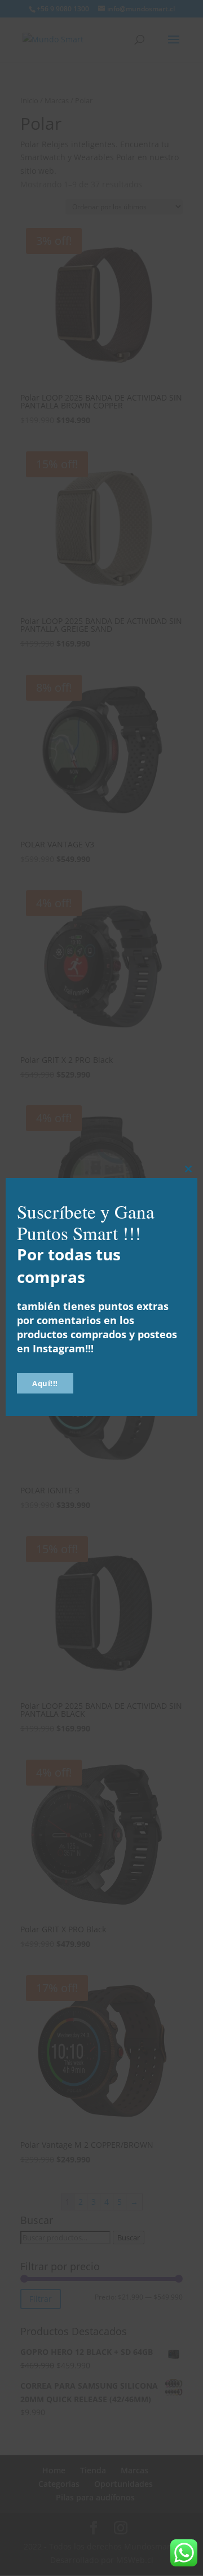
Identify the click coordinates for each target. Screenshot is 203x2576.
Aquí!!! (45, 1383)
